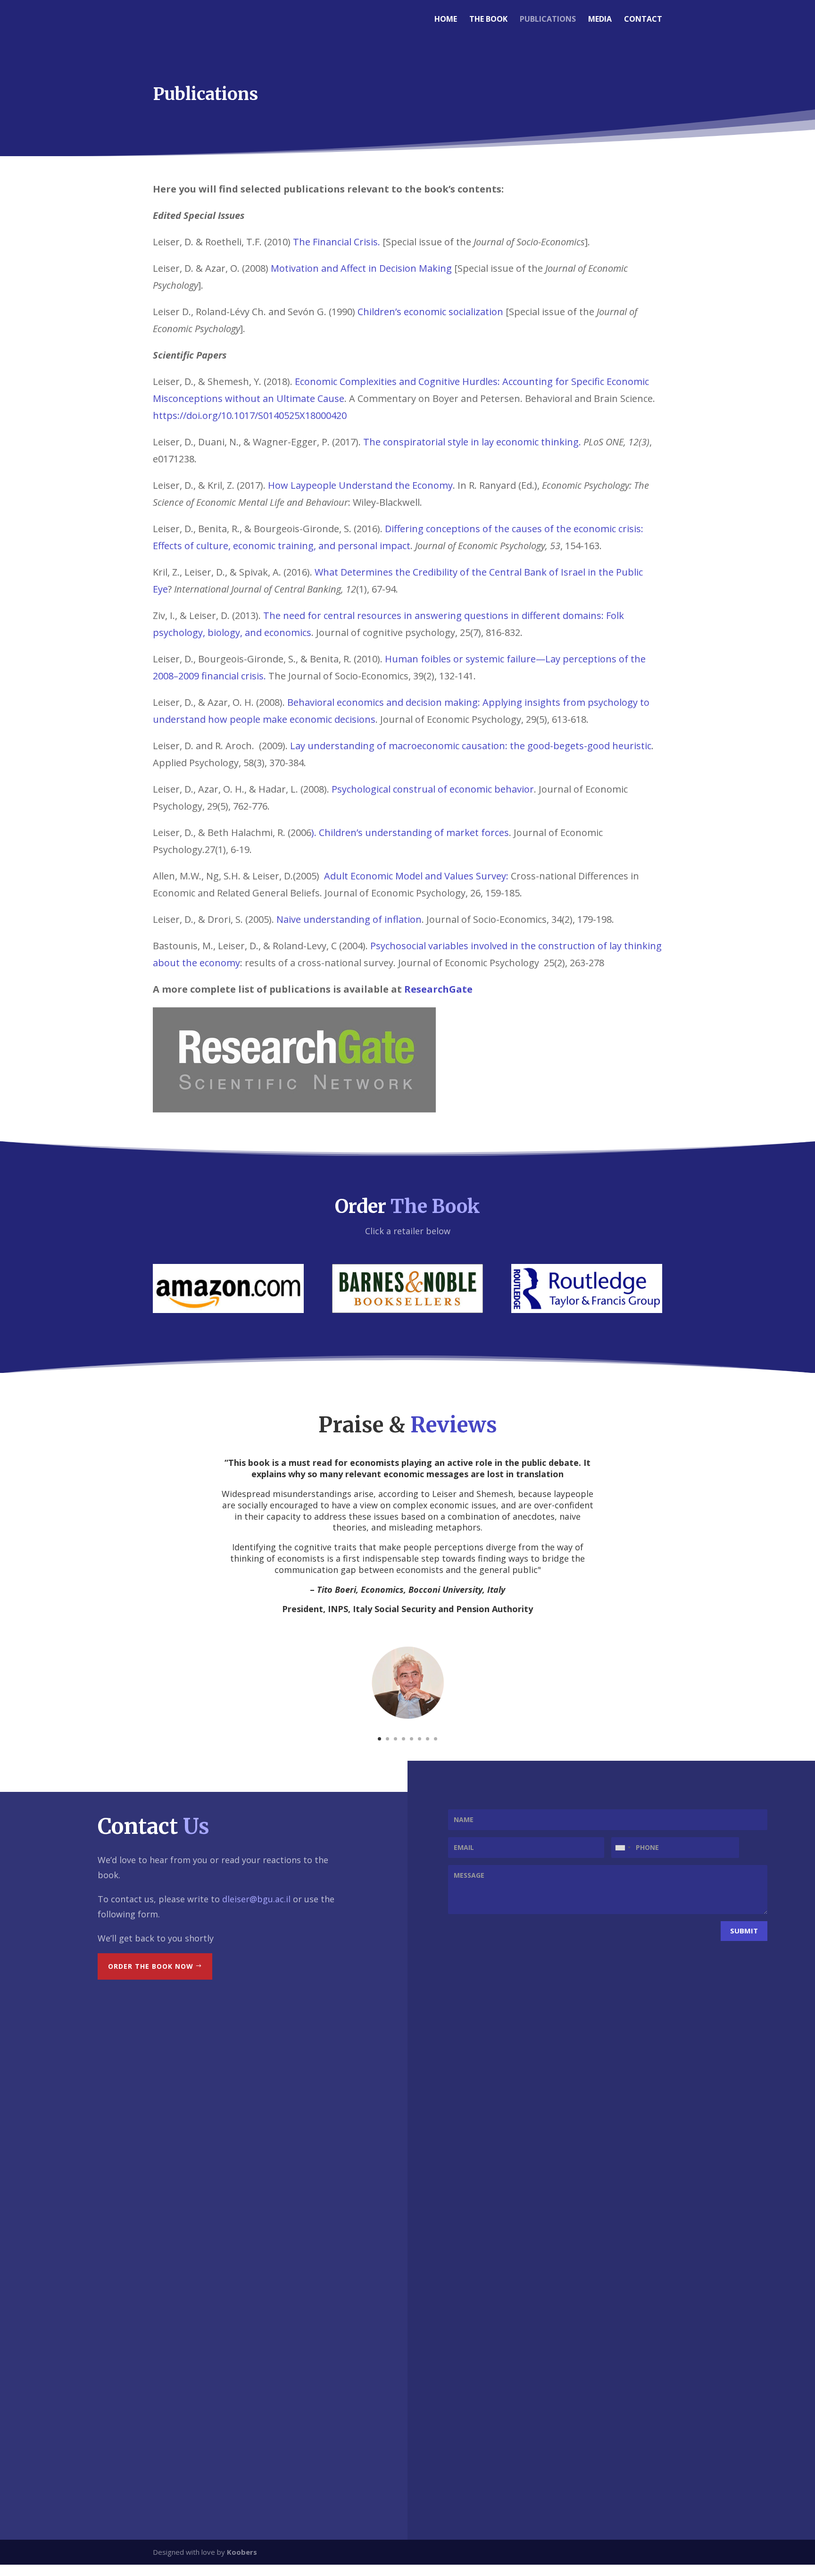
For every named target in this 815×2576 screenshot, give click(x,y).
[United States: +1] (623, 1848)
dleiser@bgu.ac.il (256, 1899)
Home (446, 20)
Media (600, 20)
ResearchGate (438, 989)
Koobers (242, 2552)
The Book (488, 20)
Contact (643, 20)
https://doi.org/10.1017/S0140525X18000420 (250, 415)
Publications (548, 20)
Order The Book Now (151, 1966)
